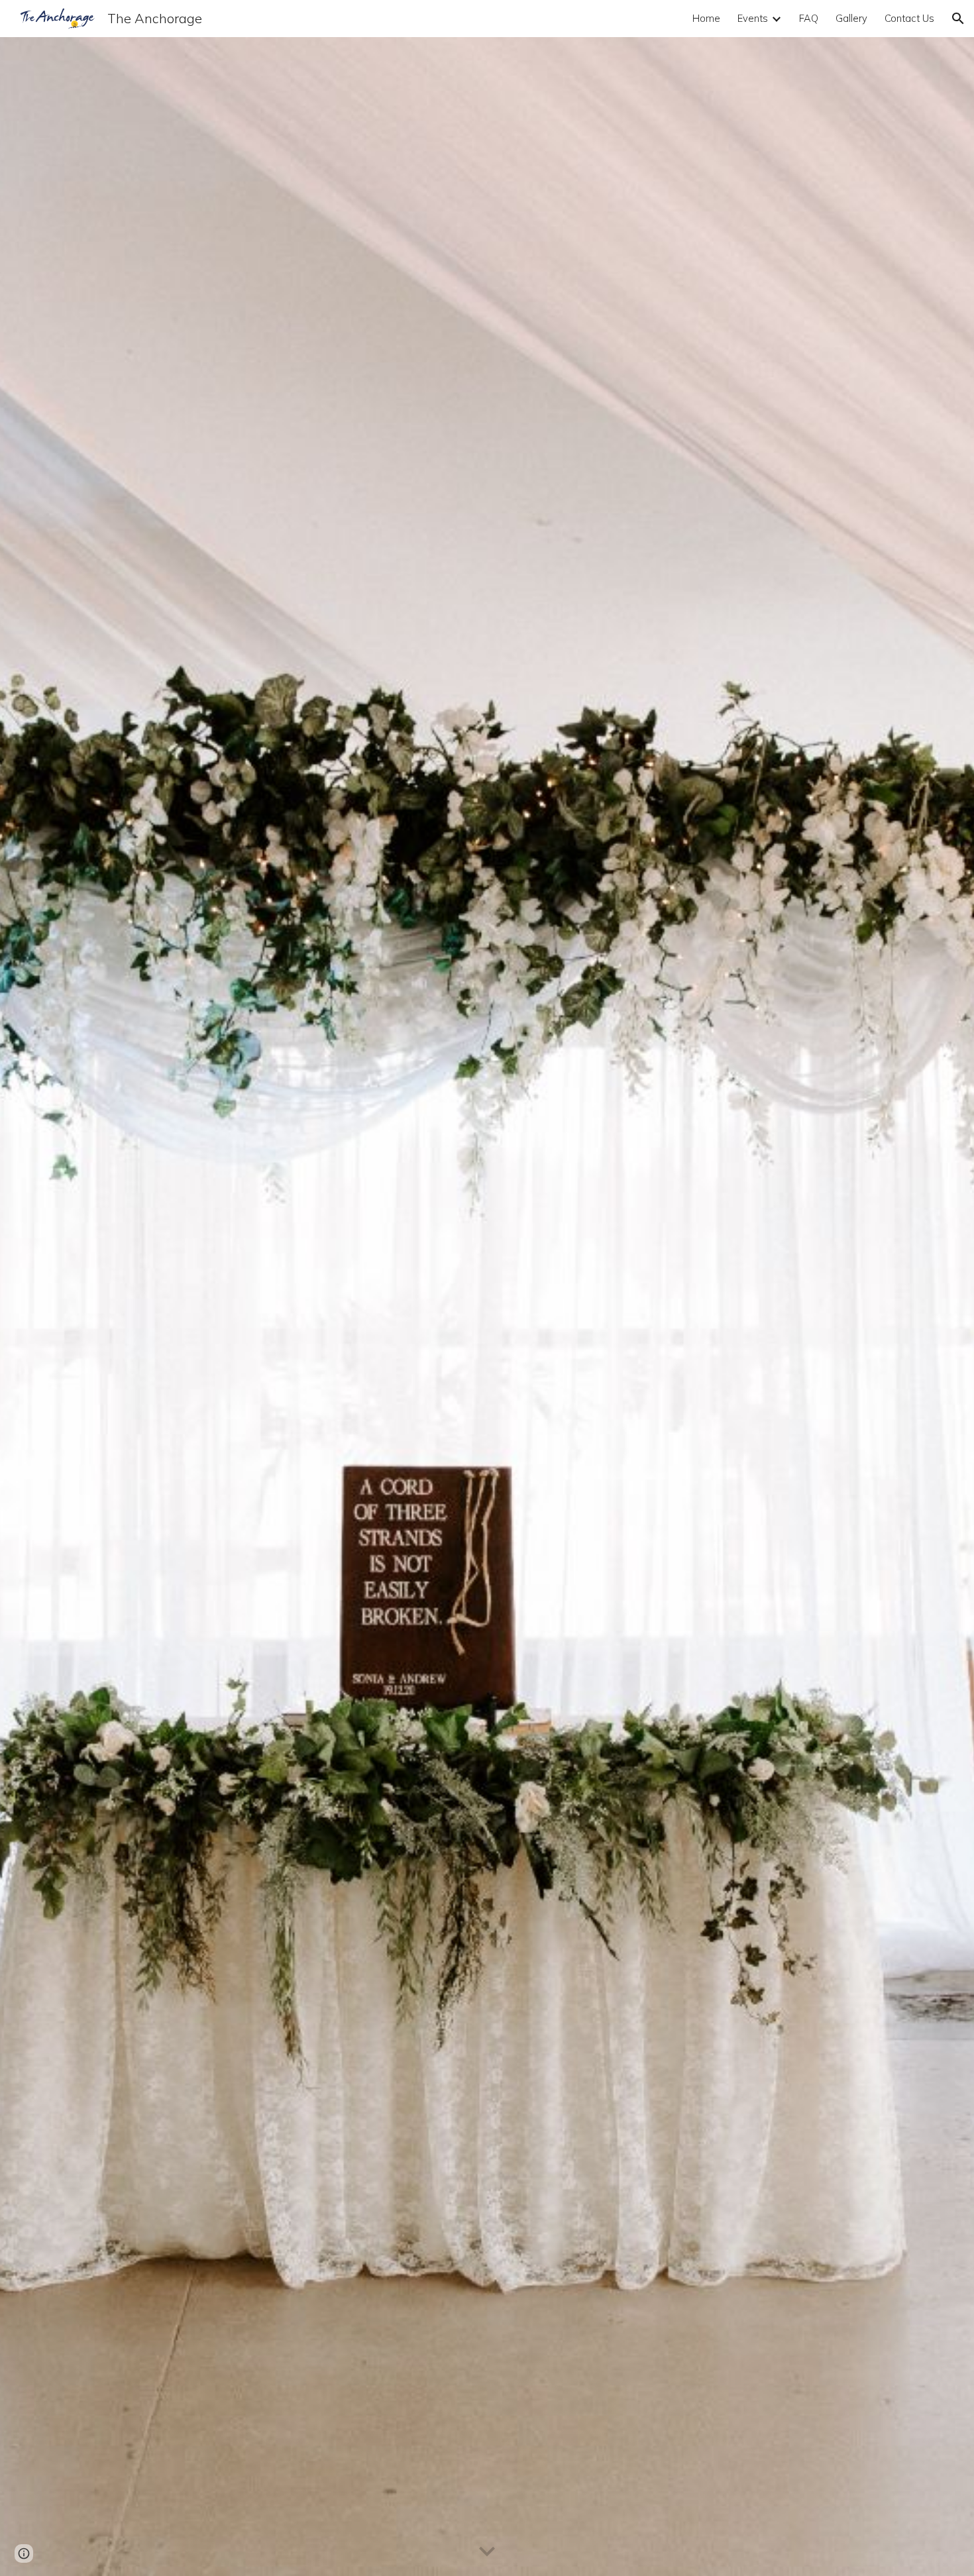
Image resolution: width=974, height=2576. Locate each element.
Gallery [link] (851, 18)
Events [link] (753, 18)
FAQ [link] (809, 18)
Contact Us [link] (909, 18)
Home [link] (706, 18)
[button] (958, 19)
